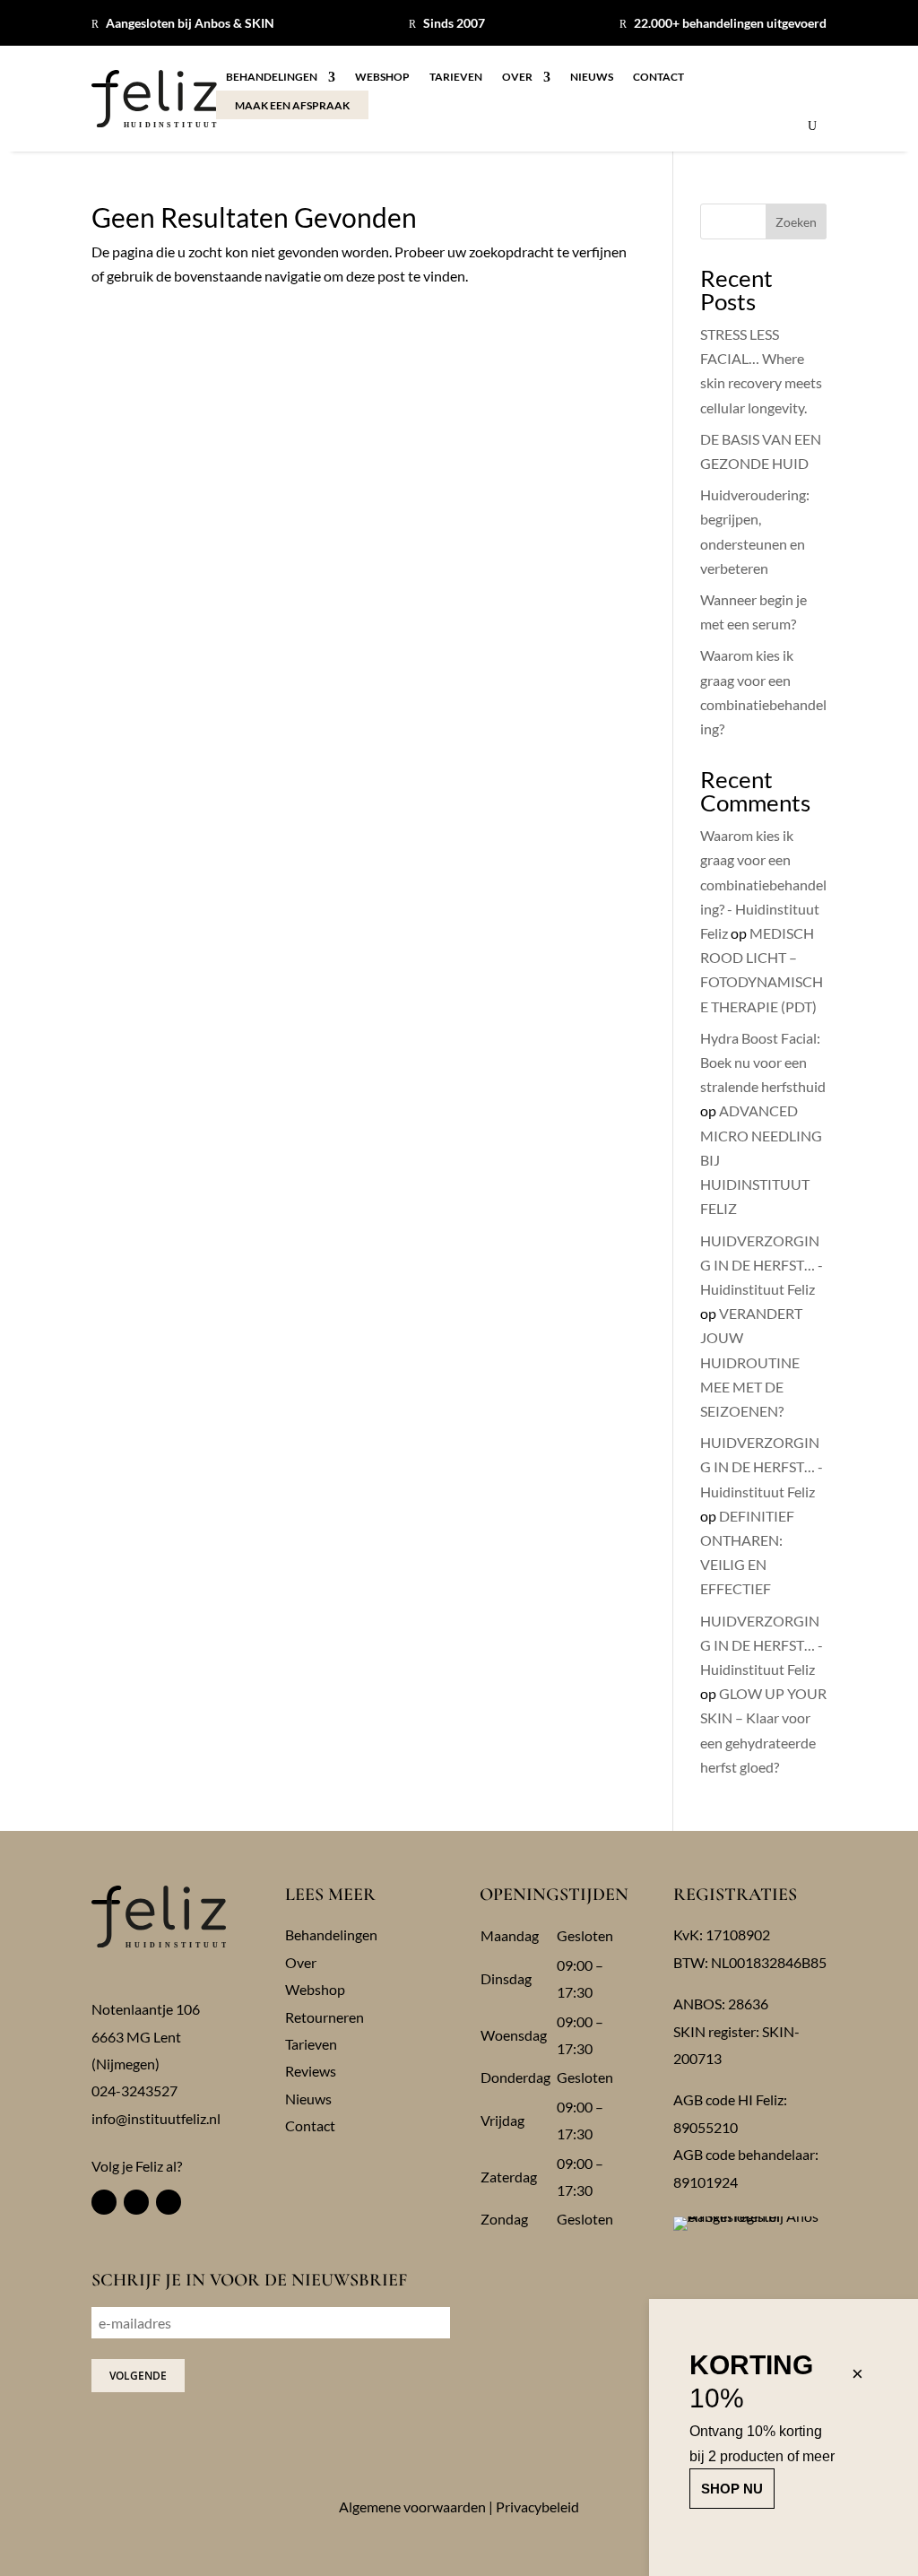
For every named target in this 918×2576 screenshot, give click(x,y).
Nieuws (592, 77)
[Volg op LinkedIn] (169, 2202)
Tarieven (456, 77)
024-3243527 (134, 2090)
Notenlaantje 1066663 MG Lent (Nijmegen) (146, 2036)
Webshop (382, 77)
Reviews (311, 2071)
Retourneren (325, 2017)
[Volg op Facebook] (104, 2202)
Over (517, 77)
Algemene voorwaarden (412, 2507)
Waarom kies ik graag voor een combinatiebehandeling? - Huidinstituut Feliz (763, 884)
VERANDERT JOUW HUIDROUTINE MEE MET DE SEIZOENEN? (751, 1362)
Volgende (138, 2376)
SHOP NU (732, 2489)
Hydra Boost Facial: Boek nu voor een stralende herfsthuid (763, 1062)
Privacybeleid (537, 2507)
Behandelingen (272, 77)
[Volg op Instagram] (136, 2202)
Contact (658, 77)
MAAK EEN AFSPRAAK (292, 105)
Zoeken (796, 222)
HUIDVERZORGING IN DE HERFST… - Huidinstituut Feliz (762, 1265)
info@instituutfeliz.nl (156, 2118)
